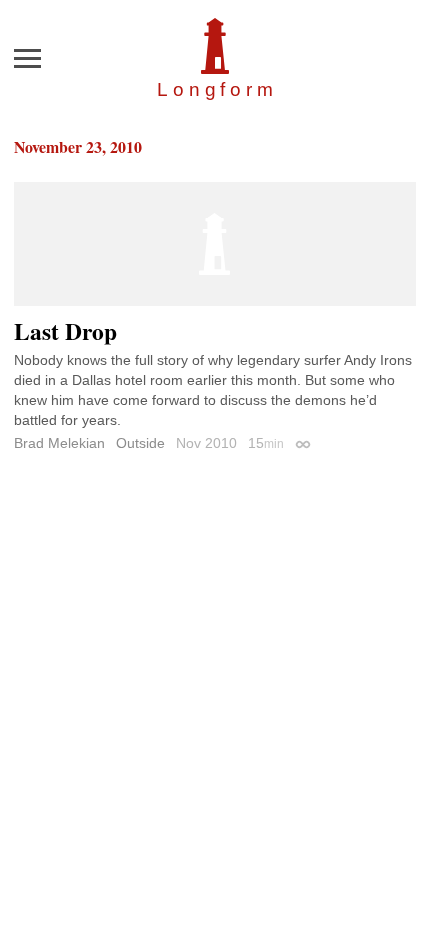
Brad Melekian (59, 443)
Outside (140, 443)
